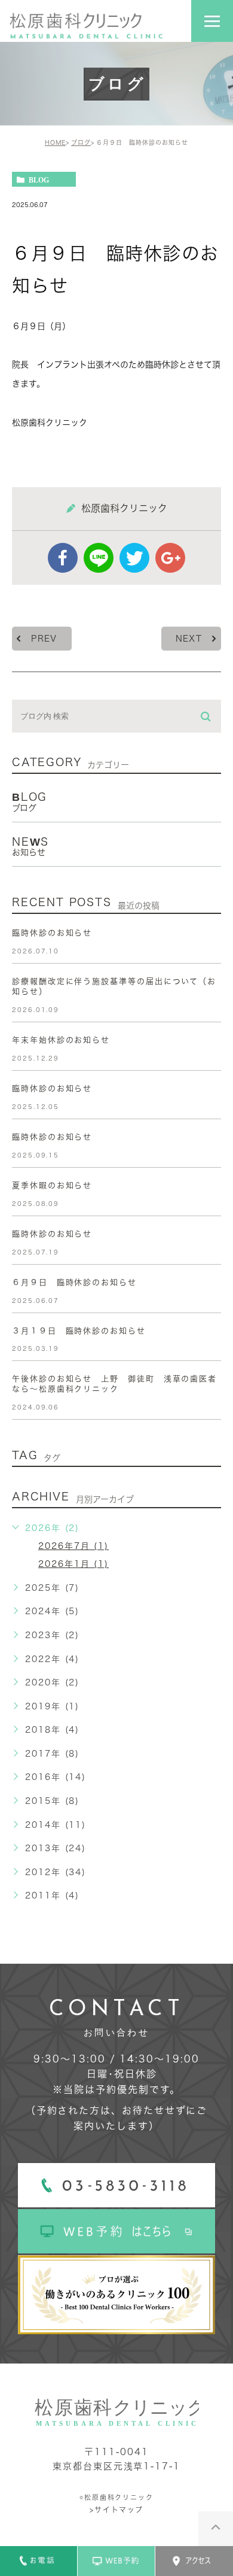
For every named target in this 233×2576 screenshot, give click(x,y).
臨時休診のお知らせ (52, 933)
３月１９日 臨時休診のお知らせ (79, 1331)
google (170, 558)
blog (39, 180)
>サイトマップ (116, 2510)
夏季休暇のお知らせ (52, 1185)
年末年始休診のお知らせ (61, 1040)
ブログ (81, 142)
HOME (55, 142)
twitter (134, 558)
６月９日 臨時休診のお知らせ (74, 1282)
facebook (63, 558)
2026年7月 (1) (73, 1546)
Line (99, 558)
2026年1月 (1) (73, 1564)
